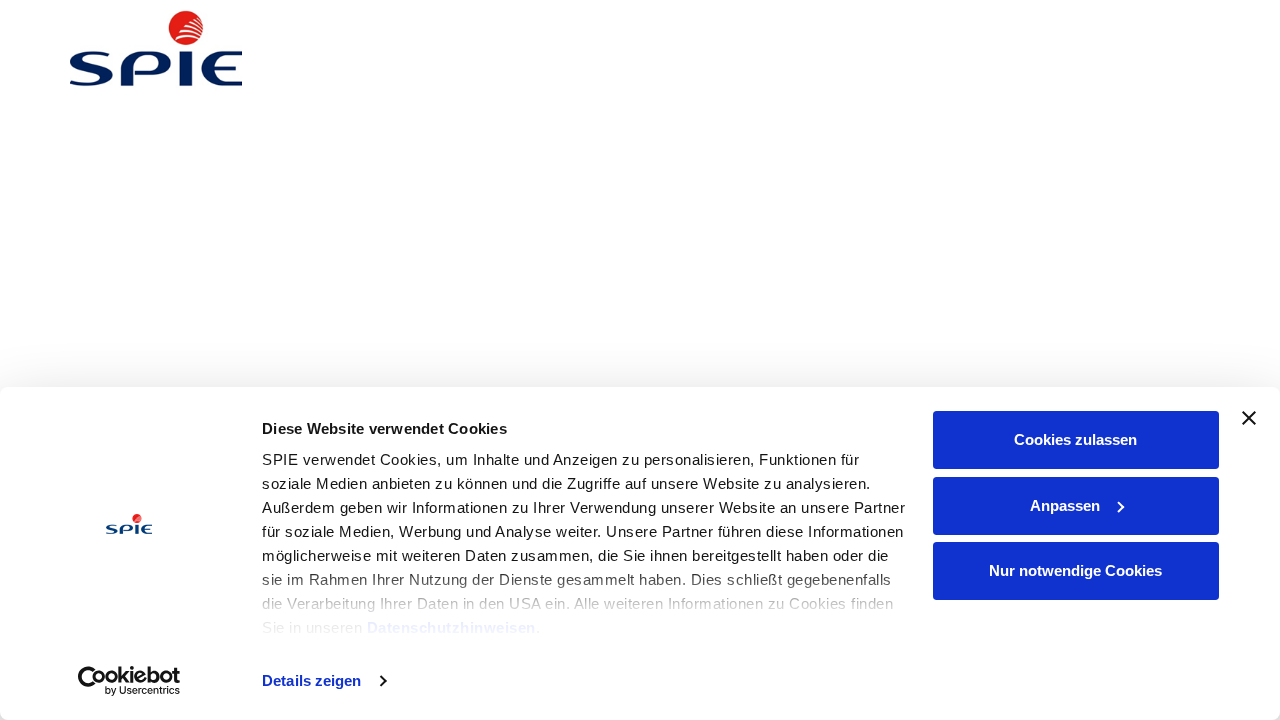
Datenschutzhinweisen (451, 627)
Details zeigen (311, 680)
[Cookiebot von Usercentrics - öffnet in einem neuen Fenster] (129, 681)
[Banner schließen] (1249, 418)
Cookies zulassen (1075, 439)
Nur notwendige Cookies (1075, 570)
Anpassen (1065, 505)
